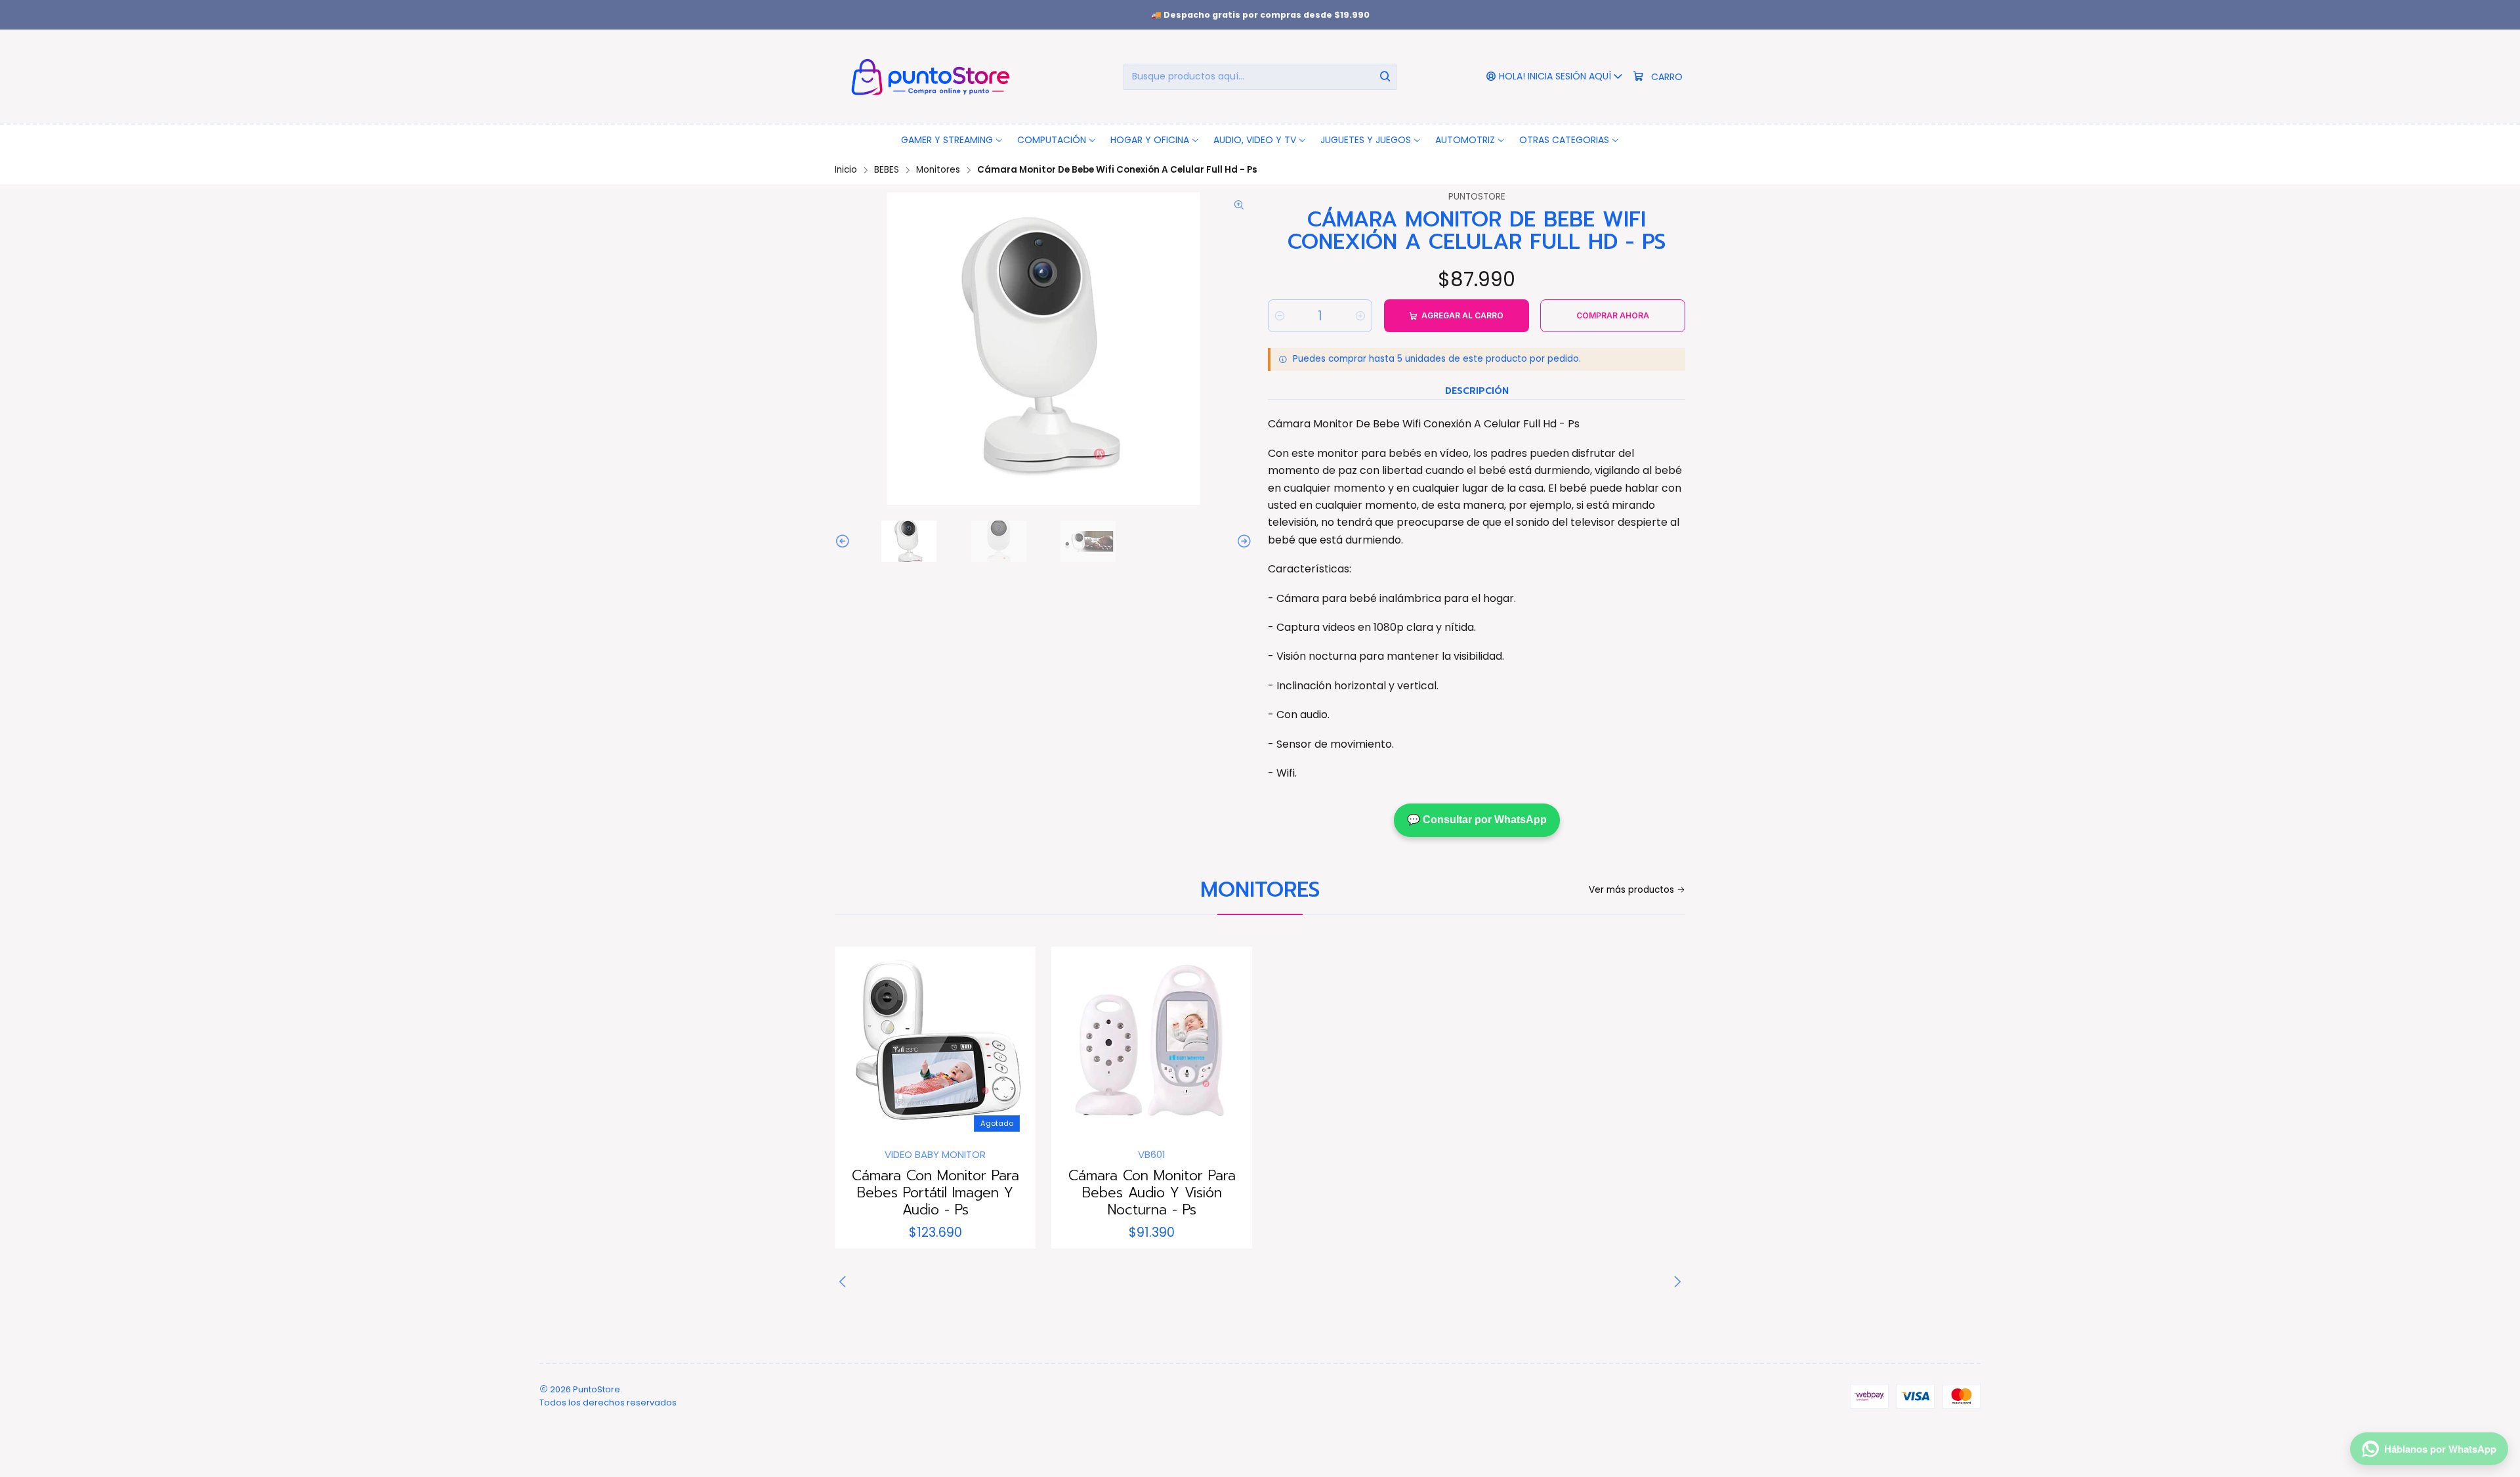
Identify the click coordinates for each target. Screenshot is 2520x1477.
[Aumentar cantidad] (1360, 316)
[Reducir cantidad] (1280, 316)
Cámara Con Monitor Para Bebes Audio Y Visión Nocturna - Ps (1152, 1193)
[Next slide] (1242, 541)
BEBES (887, 170)
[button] (952, 140)
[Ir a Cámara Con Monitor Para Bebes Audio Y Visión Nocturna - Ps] (1152, 1047)
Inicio (846, 170)
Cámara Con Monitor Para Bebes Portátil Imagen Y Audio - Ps (935, 1193)
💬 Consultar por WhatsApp (1477, 820)
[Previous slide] (845, 541)
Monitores (938, 170)
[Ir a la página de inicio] (928, 76)
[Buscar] (1385, 77)
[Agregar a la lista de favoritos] (858, 1043)
